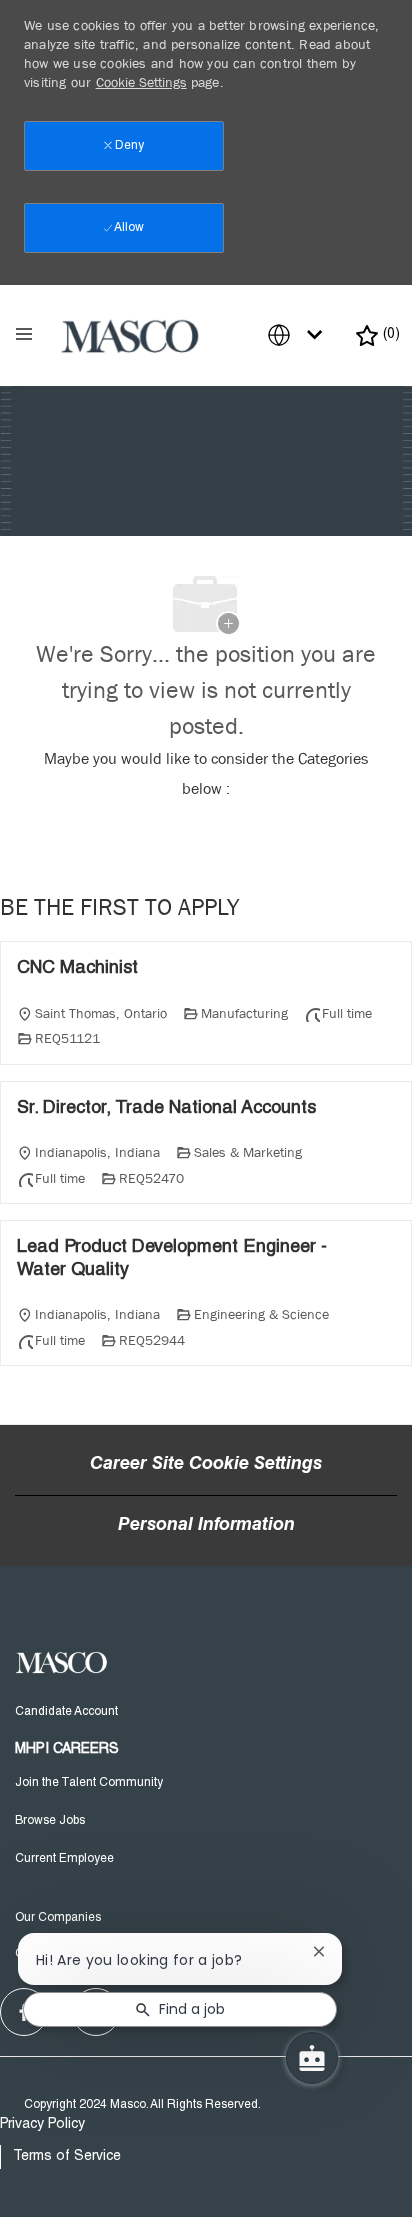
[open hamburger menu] (24, 336)
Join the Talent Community (89, 1783)
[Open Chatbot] (312, 2058)
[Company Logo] (131, 336)
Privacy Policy (42, 2125)
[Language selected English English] (299, 335)
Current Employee (64, 1859)
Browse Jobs (50, 1821)
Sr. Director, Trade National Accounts (166, 1109)
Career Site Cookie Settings (206, 1465)
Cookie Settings (141, 82)
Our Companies (58, 1918)
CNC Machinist (77, 969)
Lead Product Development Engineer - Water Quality (172, 1259)
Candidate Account (66, 1712)
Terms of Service (67, 2157)
